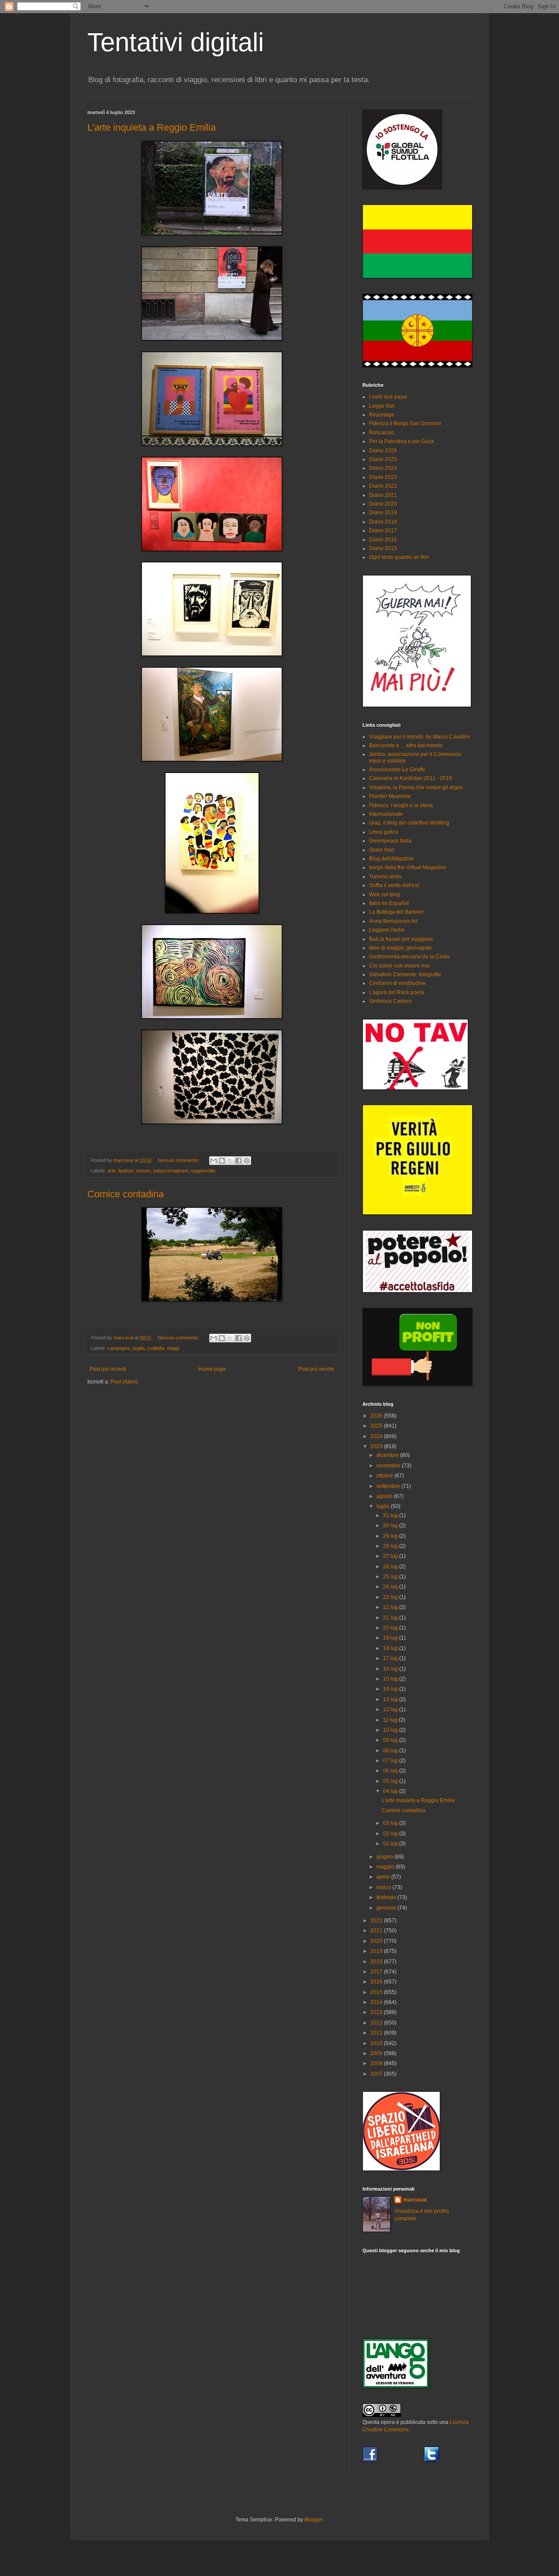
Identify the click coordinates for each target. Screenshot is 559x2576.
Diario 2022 (383, 486)
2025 (377, 1426)
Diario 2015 (383, 548)
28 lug (391, 1546)
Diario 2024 (383, 468)
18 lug (391, 1648)
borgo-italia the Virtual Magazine (408, 867)
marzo (385, 1887)
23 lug (391, 1597)
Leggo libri (382, 406)
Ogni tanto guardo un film (399, 557)
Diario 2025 (383, 459)
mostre (143, 1171)
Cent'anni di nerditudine (397, 983)
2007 (377, 2074)
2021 (377, 1931)
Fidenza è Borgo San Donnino (405, 423)
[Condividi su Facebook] (238, 1161)
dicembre (388, 1455)
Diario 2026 (383, 451)
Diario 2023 (383, 477)
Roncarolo (381, 433)
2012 (377, 2023)
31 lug (391, 1515)
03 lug (391, 1823)
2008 (377, 2063)
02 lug (391, 1834)
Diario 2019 (383, 513)
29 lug (391, 1536)
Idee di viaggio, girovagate (400, 948)
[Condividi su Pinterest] (247, 1161)
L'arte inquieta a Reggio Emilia (152, 127)
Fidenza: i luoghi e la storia (401, 805)
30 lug (391, 1525)
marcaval (415, 2200)
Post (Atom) (124, 1382)
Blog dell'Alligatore (391, 859)
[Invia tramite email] (214, 1161)
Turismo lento (385, 877)
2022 (377, 1921)
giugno (385, 1857)
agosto (385, 1496)
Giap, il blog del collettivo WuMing (409, 823)
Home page (212, 1369)
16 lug (391, 1669)
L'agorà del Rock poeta (397, 992)
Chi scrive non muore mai (399, 966)
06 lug (391, 1771)
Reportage (382, 415)
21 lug (391, 1618)
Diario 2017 (383, 530)
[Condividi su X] (230, 1161)
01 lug (391, 1844)
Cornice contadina (126, 1194)
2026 (377, 1416)
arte (112, 1171)
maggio (386, 1867)
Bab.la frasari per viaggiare (401, 939)
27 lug (391, 1556)
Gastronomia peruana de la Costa (409, 957)
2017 (377, 1972)
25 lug (391, 1577)
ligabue (126, 1171)
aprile (384, 1877)
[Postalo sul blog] (222, 1161)
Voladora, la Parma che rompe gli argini (416, 787)
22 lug (391, 1607)
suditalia (156, 1348)
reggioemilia (203, 1171)
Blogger (314, 2520)
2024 (377, 1436)
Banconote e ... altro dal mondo (406, 745)
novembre (389, 1466)
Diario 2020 (383, 504)
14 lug (391, 1689)
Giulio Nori (382, 850)
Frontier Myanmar (390, 796)
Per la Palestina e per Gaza (402, 441)
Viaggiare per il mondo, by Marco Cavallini (419, 737)
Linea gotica (384, 832)
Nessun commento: (179, 1160)
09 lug (391, 1740)
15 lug (391, 1679)
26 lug (391, 1567)
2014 (377, 2002)
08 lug (391, 1751)
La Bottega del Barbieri (396, 912)
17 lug (391, 1658)
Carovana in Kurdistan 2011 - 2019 (411, 778)
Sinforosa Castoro (390, 1001)
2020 (377, 1941)
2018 (377, 1962)
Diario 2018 (383, 522)
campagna (119, 1348)
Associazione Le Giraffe (397, 770)
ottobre (385, 1476)
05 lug (391, 1781)
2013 (377, 2012)
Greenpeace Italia (390, 841)
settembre (389, 1486)
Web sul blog (385, 894)
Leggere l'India (387, 930)
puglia (138, 1348)
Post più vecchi (316, 1369)
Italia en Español (389, 903)
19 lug (391, 1638)
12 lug (391, 1709)
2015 (377, 1992)
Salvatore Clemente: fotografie (405, 974)
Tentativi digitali (176, 42)
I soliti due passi (388, 397)
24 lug (391, 1587)
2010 (377, 2043)
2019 (377, 1951)
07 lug (391, 1761)
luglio (384, 1506)
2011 (377, 2033)
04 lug (391, 1791)
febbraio (387, 1897)
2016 (377, 1982)
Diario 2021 (383, 495)
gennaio (387, 1908)
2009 (377, 2053)
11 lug (391, 1720)
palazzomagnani (171, 1171)
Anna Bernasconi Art (393, 921)
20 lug (391, 1628)
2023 (377, 1446)
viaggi (173, 1348)
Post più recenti (108, 1369)
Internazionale (386, 814)
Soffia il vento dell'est (394, 885)
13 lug (391, 1699)
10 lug (391, 1730)
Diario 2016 (383, 540)
